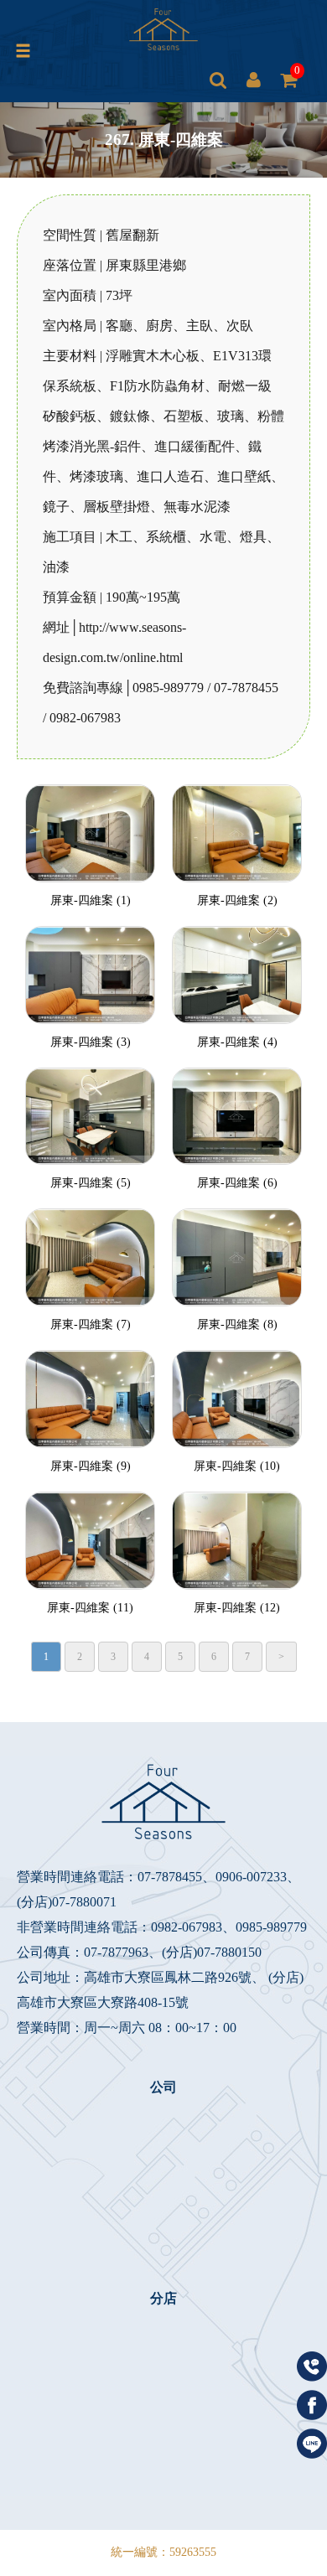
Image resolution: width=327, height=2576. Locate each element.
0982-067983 (187, 1927)
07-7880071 (84, 1902)
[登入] (253, 80)
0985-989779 (271, 1927)
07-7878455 (170, 1877)
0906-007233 (251, 1877)
